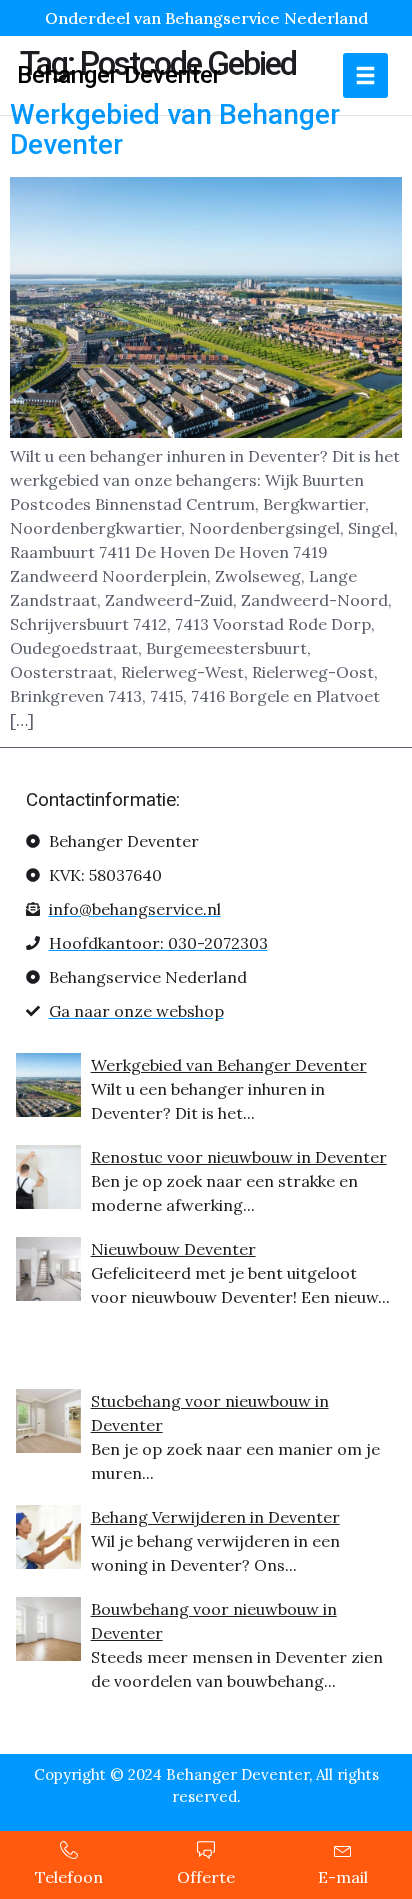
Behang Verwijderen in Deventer (215, 1517)
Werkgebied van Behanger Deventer (175, 130)
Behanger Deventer (119, 75)
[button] (365, 75)
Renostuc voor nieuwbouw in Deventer (239, 1157)
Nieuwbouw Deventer (173, 1249)
